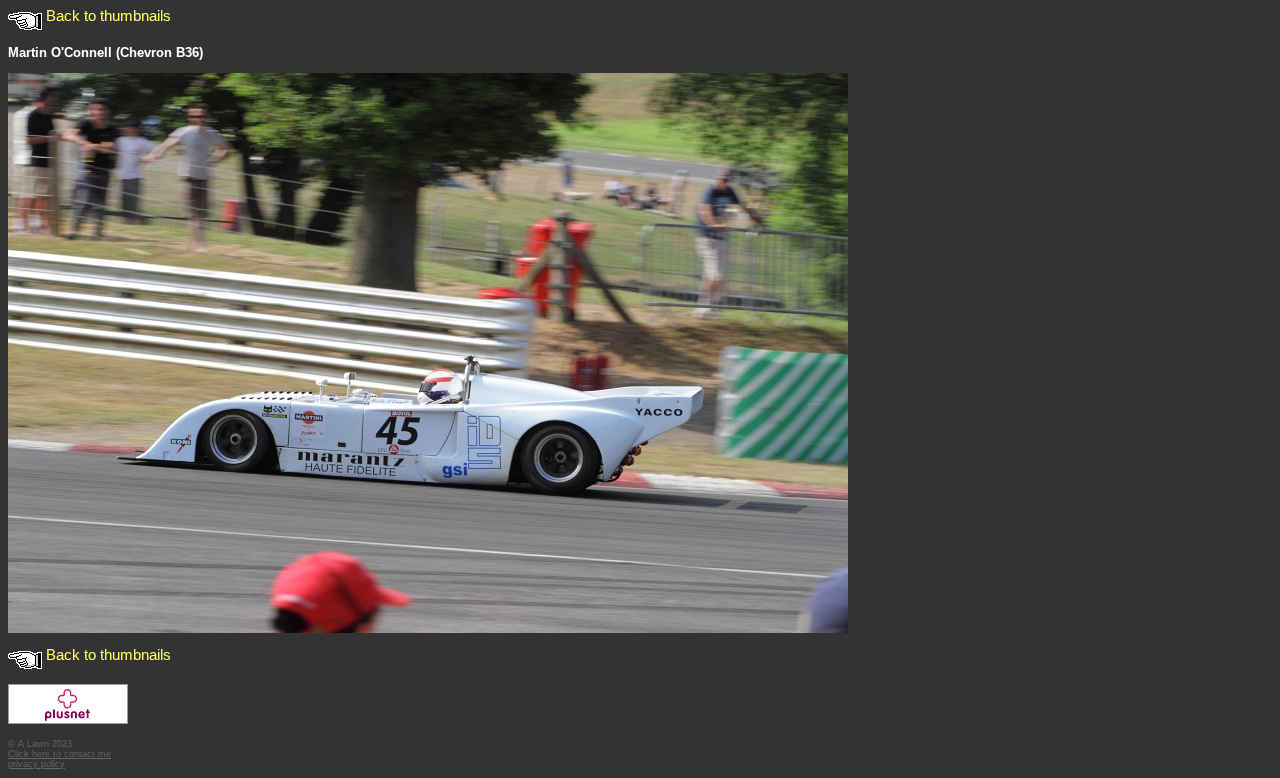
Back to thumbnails (106, 16)
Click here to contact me (59, 754)
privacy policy (36, 764)
